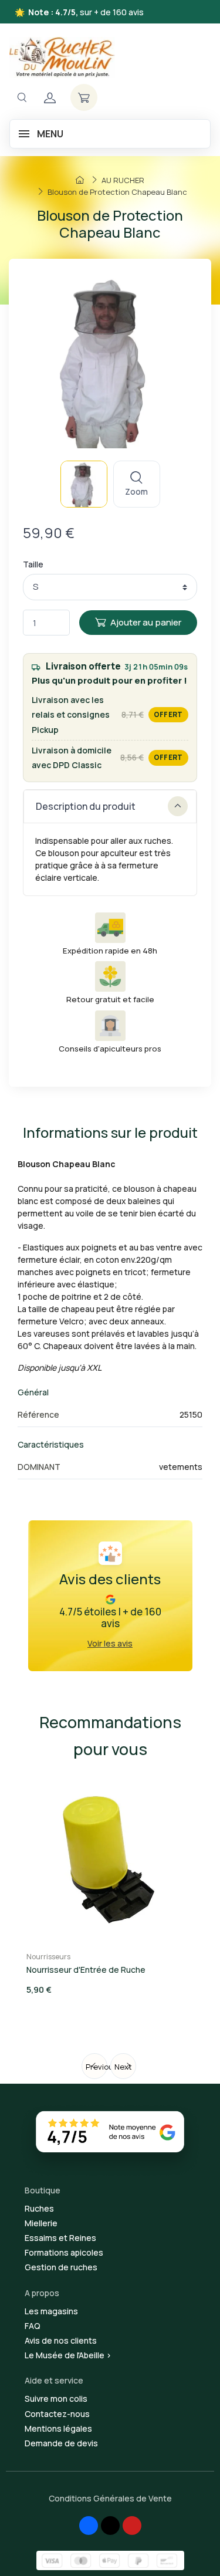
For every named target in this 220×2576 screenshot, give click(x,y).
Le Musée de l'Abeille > (68, 2355)
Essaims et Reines (60, 2238)
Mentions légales (58, 2428)
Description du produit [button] (86, 806)
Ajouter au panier (146, 622)
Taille (33, 564)
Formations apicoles (64, 2252)
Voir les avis (110, 1643)
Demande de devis (61, 2443)
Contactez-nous (57, 2414)
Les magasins (51, 2311)
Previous (97, 2067)
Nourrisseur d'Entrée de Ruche (86, 1970)
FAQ (33, 2326)
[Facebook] (89, 2526)
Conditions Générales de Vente (110, 2498)
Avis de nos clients (61, 2340)
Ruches (39, 2208)
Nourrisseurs (48, 1957)
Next (123, 2067)
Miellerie (41, 2223)
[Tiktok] (110, 2526)
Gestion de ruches (61, 2267)
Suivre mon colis (56, 2398)
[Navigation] (22, 98)
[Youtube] (132, 2526)
